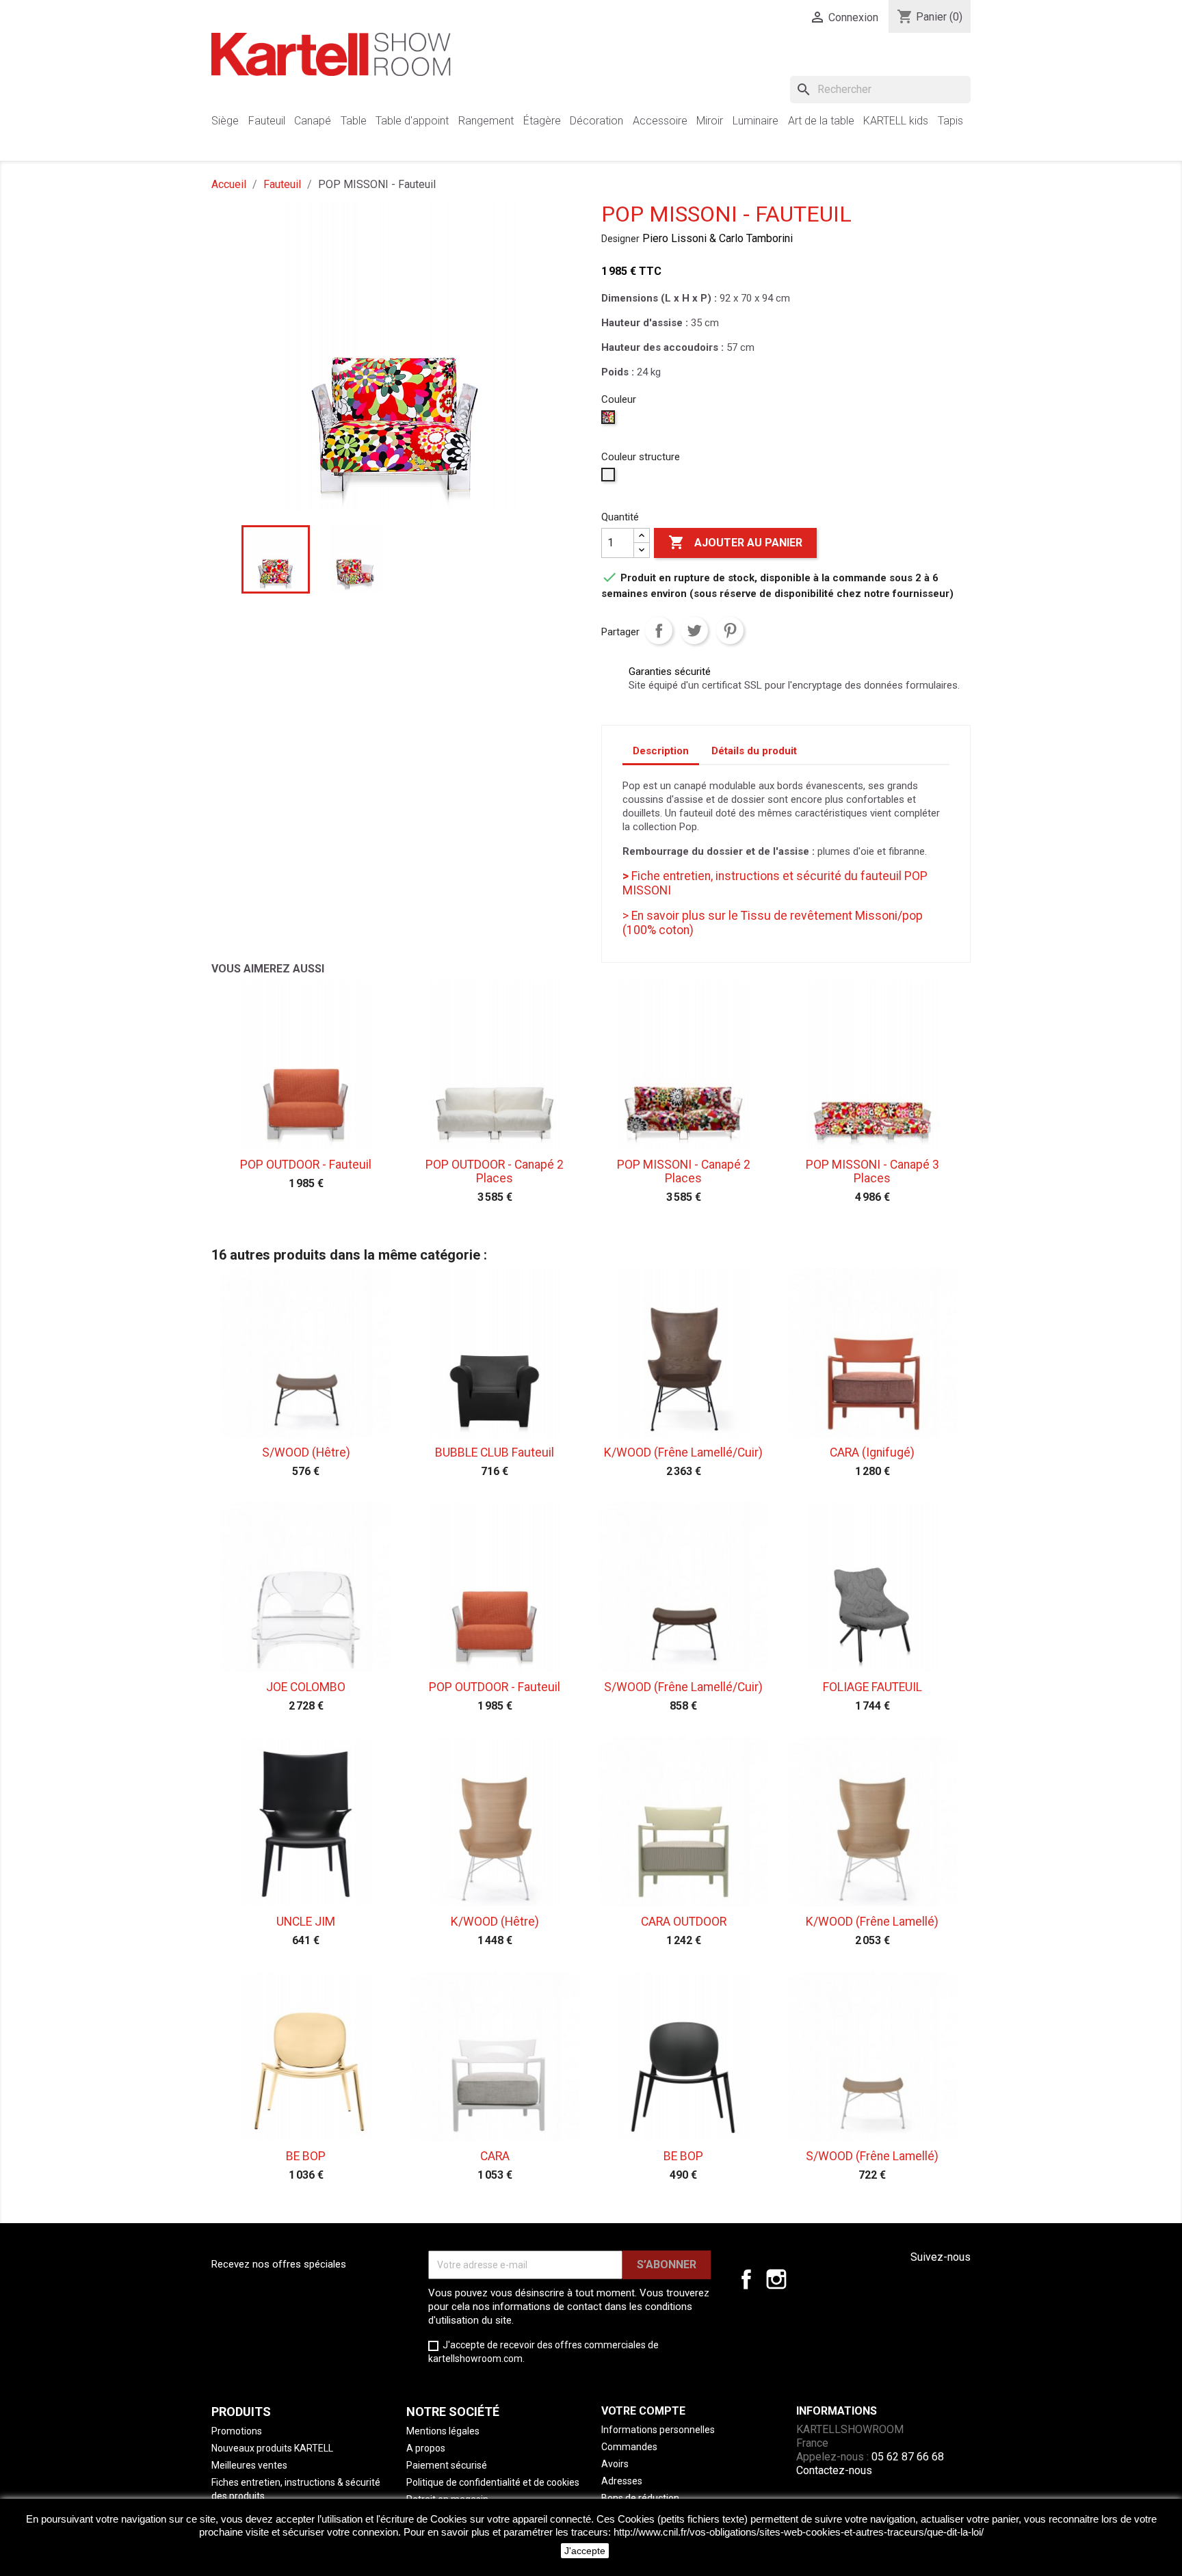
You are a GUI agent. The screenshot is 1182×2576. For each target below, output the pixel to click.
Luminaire (756, 121)
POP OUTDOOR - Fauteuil (306, 1165)
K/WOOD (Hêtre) (495, 1922)
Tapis (950, 121)
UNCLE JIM (306, 1922)
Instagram (776, 2279)
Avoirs (615, 2464)
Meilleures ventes (249, 2465)
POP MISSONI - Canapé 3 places (872, 1171)
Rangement (486, 121)
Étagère (542, 121)
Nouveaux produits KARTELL (272, 2448)
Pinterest (730, 630)
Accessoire (660, 121)
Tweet (694, 630)
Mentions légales (443, 2431)
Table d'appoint (412, 121)
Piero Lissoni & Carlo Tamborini (718, 238)
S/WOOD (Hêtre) (306, 1452)
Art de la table (821, 121)
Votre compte (643, 2411)
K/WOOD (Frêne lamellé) (872, 1922)
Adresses (622, 2481)
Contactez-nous (834, 2470)
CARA (495, 2156)
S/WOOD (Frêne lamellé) (872, 2156)
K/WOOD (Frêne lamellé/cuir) (683, 1452)
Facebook (746, 2279)
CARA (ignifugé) (872, 1452)
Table (354, 121)
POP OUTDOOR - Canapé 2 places (495, 1171)
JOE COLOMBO (306, 1687)
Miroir (710, 121)
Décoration (596, 121)
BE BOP (306, 2156)
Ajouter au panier (735, 542)
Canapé (313, 121)
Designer (620, 239)
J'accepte (585, 2551)
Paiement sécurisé (447, 2465)
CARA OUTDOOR (684, 1922)
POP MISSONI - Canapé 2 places (684, 1171)
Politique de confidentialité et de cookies (493, 2482)
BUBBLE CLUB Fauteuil (495, 1452)
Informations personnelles (658, 2430)
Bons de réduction (640, 2498)
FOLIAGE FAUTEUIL (872, 1687)
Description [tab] (661, 751)
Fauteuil (267, 121)
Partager (659, 630)
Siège (225, 121)
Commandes (629, 2447)
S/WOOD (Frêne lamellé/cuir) (683, 1687)
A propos (426, 2448)
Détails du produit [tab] (754, 751)
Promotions (237, 2431)
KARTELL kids (896, 121)
